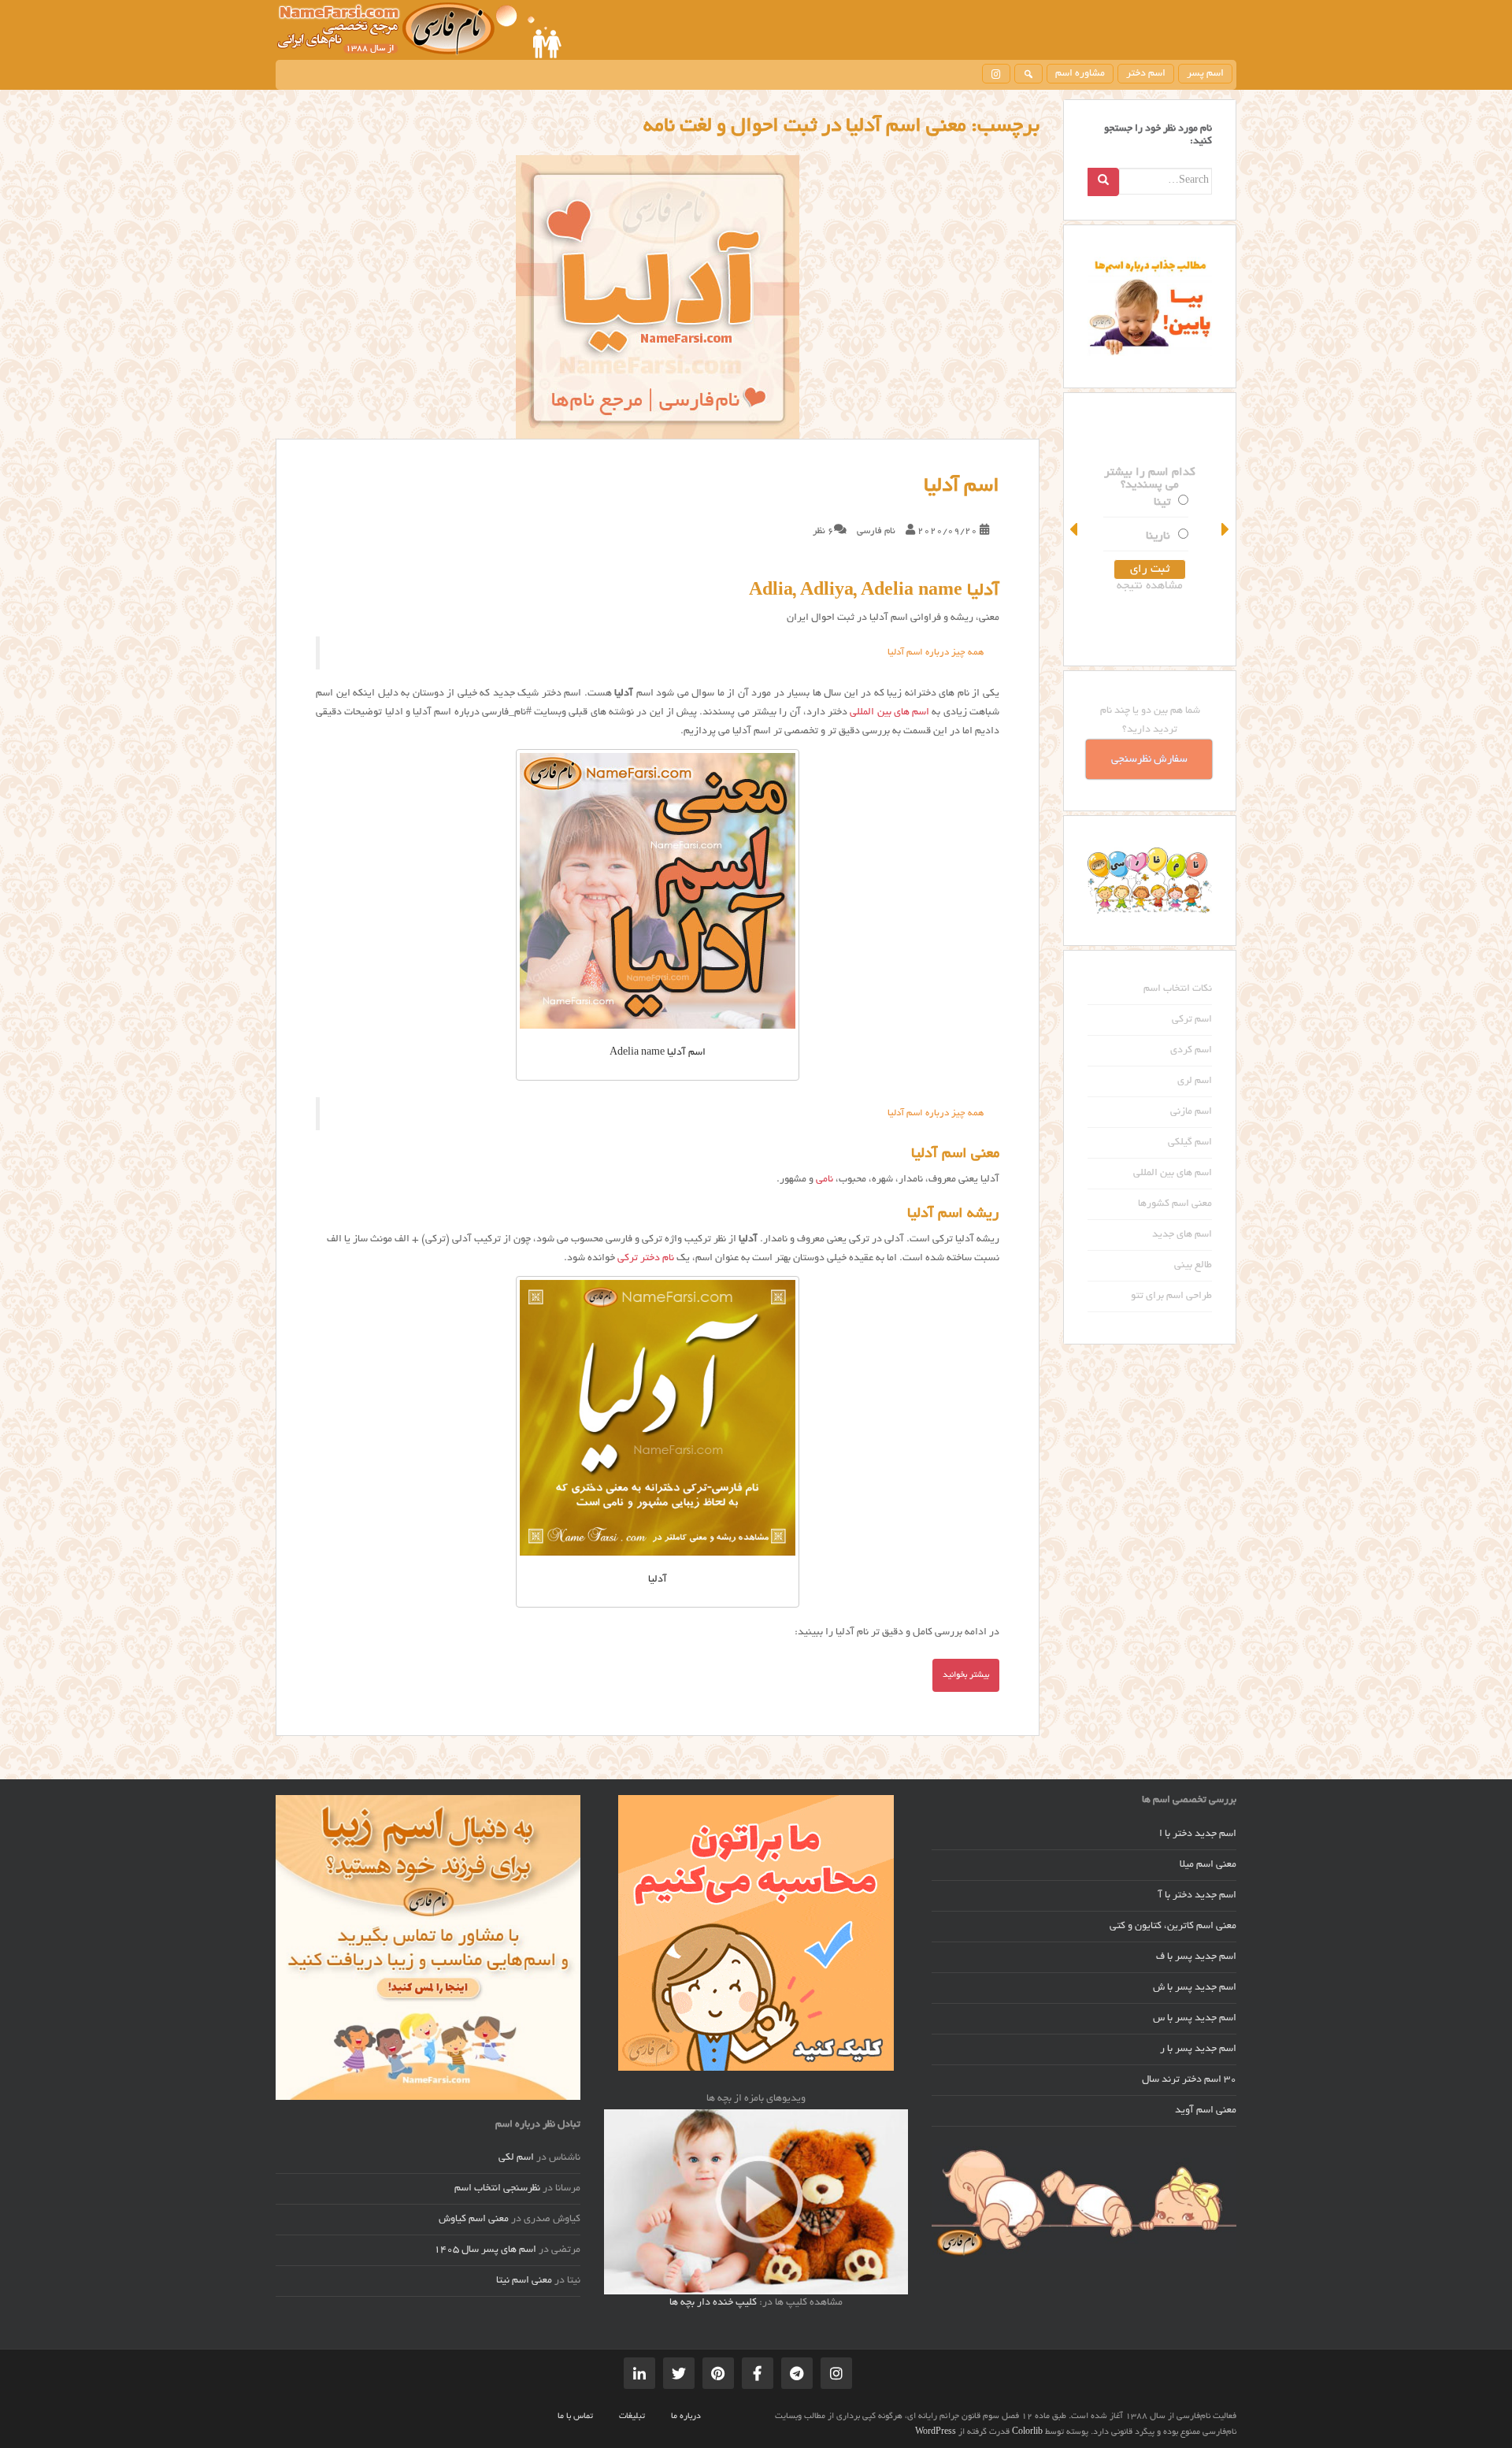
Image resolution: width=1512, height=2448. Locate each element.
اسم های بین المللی (889, 713)
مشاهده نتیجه (1150, 586)
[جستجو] (1028, 74)
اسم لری (1195, 1081)
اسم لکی (516, 2158)
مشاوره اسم (1080, 74)
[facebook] (758, 2373)
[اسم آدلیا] (658, 297)
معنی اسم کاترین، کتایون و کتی (1173, 1927)
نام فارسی (876, 531)
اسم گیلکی (1190, 1143)
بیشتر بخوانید (966, 1675)
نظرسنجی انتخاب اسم (497, 2189)
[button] (1075, 529)
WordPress (936, 2432)
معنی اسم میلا (1208, 1865)
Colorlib (1027, 2432)
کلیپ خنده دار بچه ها (713, 2303)
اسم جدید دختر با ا (1198, 1834)
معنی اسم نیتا (524, 2281)
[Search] (1103, 182)
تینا (1162, 503)
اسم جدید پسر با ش (1195, 1988)
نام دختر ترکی (646, 1259)
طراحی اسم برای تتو (1171, 1296)
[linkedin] (639, 2373)
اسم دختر (1146, 74)
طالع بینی (1193, 1266)
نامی (825, 1180)
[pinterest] (718, 2373)
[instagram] (996, 74)
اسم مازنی (1191, 1112)
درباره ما (686, 2416)
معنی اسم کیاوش (474, 2220)
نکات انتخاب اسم (1178, 989)
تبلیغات (632, 2416)
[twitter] (679, 2373)
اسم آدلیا (962, 487)
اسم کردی (1191, 1051)
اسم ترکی (1192, 1020)
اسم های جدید (1182, 1235)
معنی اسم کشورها (1175, 1204)
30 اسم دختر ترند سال (1189, 2080)
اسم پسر (1205, 74)
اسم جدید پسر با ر (1198, 2049)
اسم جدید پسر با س (1195, 2019)
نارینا (1158, 536)
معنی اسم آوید (1206, 2111)
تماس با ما (575, 2416)
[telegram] (797, 2373)
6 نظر (823, 531)
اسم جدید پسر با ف (1196, 1957)
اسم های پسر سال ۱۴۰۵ (485, 2250)
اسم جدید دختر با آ (1197, 1896)
